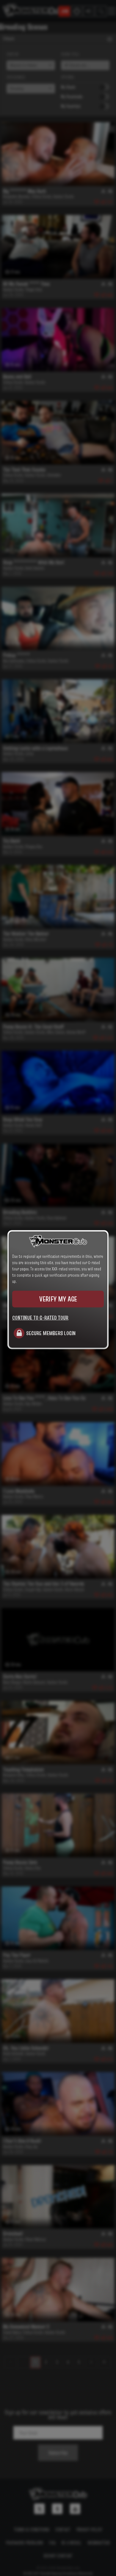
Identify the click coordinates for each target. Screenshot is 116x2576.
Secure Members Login (51, 1333)
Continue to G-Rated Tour (40, 1318)
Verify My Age (58, 1299)
